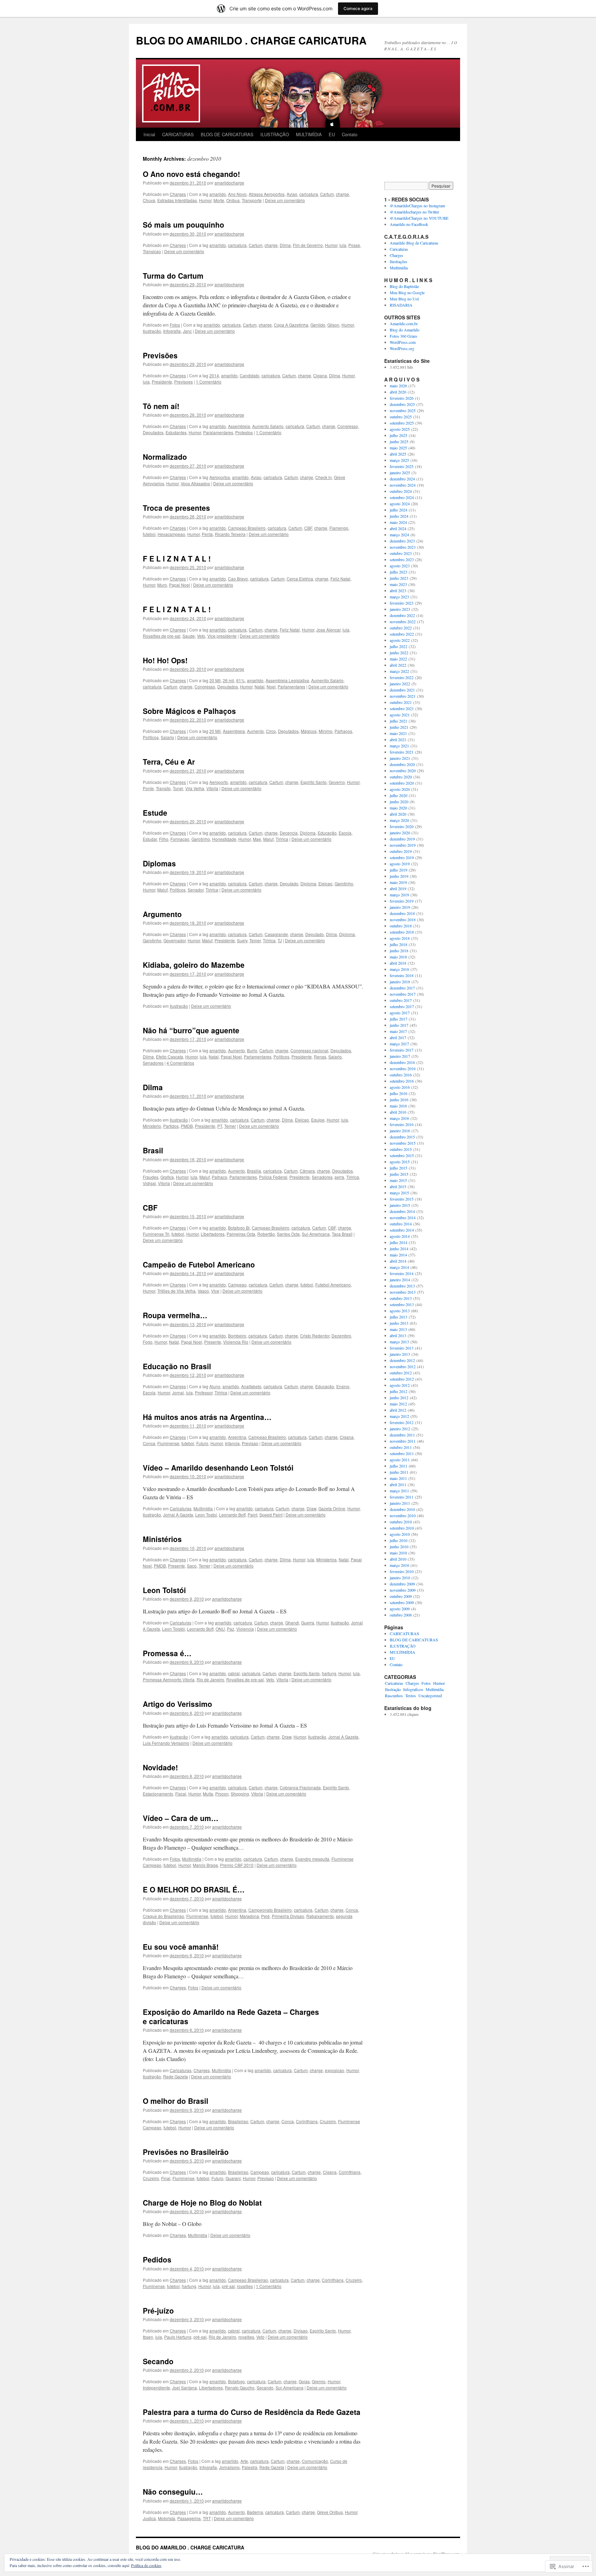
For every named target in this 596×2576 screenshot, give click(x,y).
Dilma (285, 245)
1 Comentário (209, 382)
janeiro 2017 (400, 1056)
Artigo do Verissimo (177, 1704)
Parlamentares (291, 687)
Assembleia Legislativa (287, 680)
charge (342, 194)
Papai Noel (180, 585)
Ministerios (326, 1559)
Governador (175, 940)
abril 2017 (398, 1037)
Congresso (348, 426)
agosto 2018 (400, 938)
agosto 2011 (400, 1460)
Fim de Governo (308, 245)
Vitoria (212, 788)
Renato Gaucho (240, 2388)
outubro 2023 (401, 553)
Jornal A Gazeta (178, 1515)
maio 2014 (398, 1255)
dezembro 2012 (402, 1360)
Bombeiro (237, 1336)
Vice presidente (222, 636)
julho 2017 (399, 1019)
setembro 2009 (402, 1602)
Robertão (266, 1234)
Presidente (162, 382)
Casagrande (276, 934)
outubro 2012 (401, 1373)
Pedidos (157, 2259)
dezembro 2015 (402, 1137)
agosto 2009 (400, 1609)
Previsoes (183, 382)
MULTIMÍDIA (309, 134)
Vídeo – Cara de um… (181, 1818)
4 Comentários (180, 1063)
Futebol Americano (333, 1285)
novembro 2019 (403, 845)
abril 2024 (398, 528)
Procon (222, 1794)
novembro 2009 (403, 1590)
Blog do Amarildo (405, 330)
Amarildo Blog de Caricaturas (414, 243)
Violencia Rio (236, 1342)
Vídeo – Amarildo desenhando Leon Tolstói (218, 1468)
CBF (308, 528)
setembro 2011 (402, 1453)
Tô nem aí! (161, 406)
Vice (215, 1291)
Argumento (162, 914)
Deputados (153, 432)
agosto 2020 (400, 789)
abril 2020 (398, 814)
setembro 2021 (402, 708)
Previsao (250, 1443)
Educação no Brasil (177, 1366)
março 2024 (399, 535)
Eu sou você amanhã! (181, 1947)
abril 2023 (398, 590)
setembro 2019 (402, 857)
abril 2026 (398, 392)
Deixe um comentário (285, 200)
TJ (280, 940)
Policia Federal (273, 1177)
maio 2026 (398, 386)
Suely (242, 940)
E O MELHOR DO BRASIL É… (194, 1889)
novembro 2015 (403, 1143)
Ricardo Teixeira (230, 534)
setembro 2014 (402, 1230)
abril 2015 (398, 1186)
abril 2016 (398, 1112)
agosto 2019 (400, 864)
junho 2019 (399, 876)
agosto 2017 (400, 1013)
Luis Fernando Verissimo (166, 1743)
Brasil (153, 1150)
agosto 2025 (400, 429)
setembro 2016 (402, 1081)
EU (332, 134)
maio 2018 (398, 957)
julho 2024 (399, 510)
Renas (320, 1057)
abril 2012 (398, 1410)
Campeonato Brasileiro (270, 1910)
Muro (162, 585)
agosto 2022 (400, 640)
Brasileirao (238, 2121)
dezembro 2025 (402, 404)
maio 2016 (398, 1106)
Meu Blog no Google (407, 292)
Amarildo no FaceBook (409, 224)
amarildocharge (229, 183)
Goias (304, 2381)
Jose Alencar (328, 630)
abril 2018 (398, 963)
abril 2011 (398, 1484)
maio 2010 (398, 1553)
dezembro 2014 (402, 1211)
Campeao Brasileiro (247, 528)
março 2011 (399, 1491)
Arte (244, 2461)
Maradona (249, 1916)
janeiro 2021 (400, 758)
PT (220, 1126)
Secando (158, 2361)
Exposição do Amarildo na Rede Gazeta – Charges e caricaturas (231, 2016)
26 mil (229, 680)
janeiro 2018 (400, 982)
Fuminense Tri (156, 1234)
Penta (207, 534)
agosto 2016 (400, 1087)
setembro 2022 (402, 634)
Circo (271, 731)
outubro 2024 (401, 491)
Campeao (237, 1285)
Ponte (148, 788)
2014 (214, 375)
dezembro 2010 (402, 1509)
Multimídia (203, 1508)
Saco (192, 1566)
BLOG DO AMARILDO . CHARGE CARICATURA (251, 40)
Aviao (292, 194)
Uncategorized (430, 1695)
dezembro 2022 (402, 615)
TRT (207, 2518)
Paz (231, 1629)
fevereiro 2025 (402, 466)
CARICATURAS (178, 134)
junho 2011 (399, 1472)
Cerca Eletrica (300, 579)
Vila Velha (195, 788)
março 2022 (399, 671)
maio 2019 (398, 882)
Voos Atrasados (195, 483)
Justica (149, 2518)
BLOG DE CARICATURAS (227, 134)
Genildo (318, 325)
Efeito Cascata (170, 1057)
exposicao (335, 2070)
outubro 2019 (401, 851)
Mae (257, 839)
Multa (208, 1794)
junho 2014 (399, 1249)
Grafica (167, 1177)
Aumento (255, 731)
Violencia (245, 1629)
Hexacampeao (171, 534)
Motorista (167, 2518)
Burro (252, 1050)
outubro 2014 (401, 1224)
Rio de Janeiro (210, 1679)
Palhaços (343, 731)
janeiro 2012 (400, 1429)
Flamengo (339, 528)
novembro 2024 (403, 485)
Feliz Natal (340, 579)
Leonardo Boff (232, 1515)
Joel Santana (185, 2388)
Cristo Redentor (315, 1336)
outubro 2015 (401, 1149)
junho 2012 (399, 1398)
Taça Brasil (342, 1234)
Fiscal (181, 1794)
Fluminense (168, 1443)
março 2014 (399, 1267)
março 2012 (399, 1416)
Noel (271, 687)
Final (166, 2178)
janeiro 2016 (400, 1131)
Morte (219, 200)
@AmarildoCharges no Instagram (417, 206)
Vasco (203, 1291)
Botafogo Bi (239, 1228)
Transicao (152, 251)
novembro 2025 (403, 410)
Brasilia (254, 1171)
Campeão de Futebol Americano (199, 1264)
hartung (329, 1673)
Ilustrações (399, 261)
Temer (255, 940)
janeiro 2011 (400, 1503)
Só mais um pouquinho (183, 225)
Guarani (233, 2178)
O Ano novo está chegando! (191, 174)
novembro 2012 (403, 1366)
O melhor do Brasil (176, 2101)
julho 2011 (399, 1466)
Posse (354, 245)
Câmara (307, 1171)
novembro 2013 (403, 1292)
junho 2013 (399, 1323)
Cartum (327, 194)
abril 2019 (398, 888)
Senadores (153, 1063)
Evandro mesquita (312, 1859)
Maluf (268, 839)
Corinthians (307, 2121)
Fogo (148, 1342)
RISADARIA (401, 305)
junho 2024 (399, 516)
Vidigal (149, 1183)
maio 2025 (398, 448)
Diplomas (159, 863)
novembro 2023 (403, 547)
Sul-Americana (316, 1234)
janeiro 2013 (400, 1354)
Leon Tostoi (206, 1515)
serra (339, 1177)
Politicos (151, 737)
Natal (260, 687)
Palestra (250, 2467)
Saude (189, 636)
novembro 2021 (403, 696)
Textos (411, 1695)
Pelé (265, 1916)
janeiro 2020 (400, 833)
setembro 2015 (402, 1155)
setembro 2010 (402, 1528)
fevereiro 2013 (402, 1348)
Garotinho (201, 839)
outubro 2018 (401, 926)
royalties (245, 2286)
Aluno (215, 1386)
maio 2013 (398, 1329)
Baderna (255, 2512)
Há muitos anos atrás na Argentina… (207, 1417)
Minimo (326, 731)
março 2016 (399, 1118)
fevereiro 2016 (402, 1124)
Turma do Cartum (173, 276)
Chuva (149, 200)
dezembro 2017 (402, 988)
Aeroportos (220, 477)
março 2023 (399, 597)
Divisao (301, 2331)
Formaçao (180, 839)
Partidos (171, 1126)
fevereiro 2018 (402, 975)
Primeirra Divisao (288, 1916)
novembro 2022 (403, 621)
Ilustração (152, 331)
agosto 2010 (400, 1534)
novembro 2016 (403, 1068)
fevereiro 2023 (402, 603)
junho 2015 (399, 1174)
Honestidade (224, 839)
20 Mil (215, 680)
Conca (149, 1443)
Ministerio (152, 1126)
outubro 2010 (401, 1522)
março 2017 (399, 1044)
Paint (252, 1515)
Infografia (172, 331)
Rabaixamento (320, 1916)
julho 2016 (399, 1093)
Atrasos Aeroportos (267, 194)
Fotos (175, 325)
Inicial (149, 134)
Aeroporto (219, 782)
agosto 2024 (400, 504)
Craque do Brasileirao (163, 1916)
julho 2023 (399, 572)
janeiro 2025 (400, 473)
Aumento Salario (268, 426)
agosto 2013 (400, 1311)
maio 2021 (398, 733)
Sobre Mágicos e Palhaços (189, 711)
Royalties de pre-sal (162, 636)
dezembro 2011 (402, 1435)
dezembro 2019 (402, 839)
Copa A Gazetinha (291, 325)
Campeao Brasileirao (248, 2280)
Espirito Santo (314, 782)
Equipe (318, 1120)
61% (241, 680)
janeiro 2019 (400, 907)
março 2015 (399, 1193)
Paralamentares (218, 432)
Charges (178, 194)
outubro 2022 (401, 628)
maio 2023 (398, 584)
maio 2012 (398, 1404)
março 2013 (399, 1342)
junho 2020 (399, 802)
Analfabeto (251, 1386)
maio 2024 (398, 522)
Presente (213, 1342)
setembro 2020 (402, 783)
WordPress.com (403, 342)
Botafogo (236, 2381)
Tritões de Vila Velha (176, 1291)
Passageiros (189, 2518)
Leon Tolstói (164, 1590)
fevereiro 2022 (402, 677)
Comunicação (315, 2461)
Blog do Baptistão (404, 286)
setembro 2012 (402, 1379)
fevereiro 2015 (402, 1199)
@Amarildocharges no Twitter (414, 212)
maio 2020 (398, 808)
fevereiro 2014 (402, 1273)
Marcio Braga (205, 1865)
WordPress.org (402, 348)
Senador (196, 890)
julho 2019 (399, 870)
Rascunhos (394, 1695)
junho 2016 (399, 1100)
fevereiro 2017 (402, 1050)
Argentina (237, 1437)
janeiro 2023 (400, 609)
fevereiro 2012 (402, 1422)
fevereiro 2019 (402, 901)
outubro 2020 (401, 777)
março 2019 (399, 895)
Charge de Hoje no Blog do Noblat (202, 2202)
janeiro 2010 (400, 1578)
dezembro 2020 (402, 764)
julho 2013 (399, 1317)
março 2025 (399, 460)
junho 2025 (399, 441)
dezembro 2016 (402, 1062)
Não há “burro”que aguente (191, 1030)
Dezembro (341, 1336)
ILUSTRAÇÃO (275, 134)
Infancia (232, 1443)
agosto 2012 (400, 1385)
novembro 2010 (403, 1515)
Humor (205, 200)
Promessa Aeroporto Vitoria (169, 1679)
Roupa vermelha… (175, 1315)
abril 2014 (398, 1261)
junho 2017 (399, 1025)
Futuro (202, 1443)
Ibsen (148, 2337)
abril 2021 (398, 739)
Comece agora (358, 8)
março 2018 (399, 969)
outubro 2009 (401, 1596)
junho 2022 (399, 653)
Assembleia (239, 426)
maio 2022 (398, 659)
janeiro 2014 (400, 1280)
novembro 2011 (403, 1441)
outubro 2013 (401, 1298)
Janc (187, 331)
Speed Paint (271, 1515)
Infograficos (413, 1689)
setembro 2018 (402, 932)
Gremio (319, 2381)
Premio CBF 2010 (237, 1865)
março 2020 (399, 820)
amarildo (218, 194)
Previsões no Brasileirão (186, 2152)
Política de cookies (146, 2565)
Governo (337, 782)
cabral (234, 1673)
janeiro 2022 (400, 684)
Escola (345, 833)
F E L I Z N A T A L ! (177, 558)
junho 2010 (399, 1546)
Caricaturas (181, 1508)
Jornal (178, 1393)
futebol (149, 534)
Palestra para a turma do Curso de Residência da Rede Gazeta (252, 2412)
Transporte (252, 200)
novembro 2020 (403, 770)
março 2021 (399, 746)
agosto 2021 (400, 715)
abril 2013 (398, 1335)
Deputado (289, 883)
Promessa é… (167, 1653)
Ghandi (292, 1623)
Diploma (308, 833)
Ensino (343, 1386)
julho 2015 (399, 1168)
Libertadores (213, 1234)
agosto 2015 (400, 1162)
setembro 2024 (402, 497)
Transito (163, 788)
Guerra (308, 1623)
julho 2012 (399, 1391)
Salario (167, 737)
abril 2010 (398, 1559)
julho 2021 (399, 721)
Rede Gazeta (176, 2076)
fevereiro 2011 (402, 1497)
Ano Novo (237, 194)
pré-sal (228, 2286)
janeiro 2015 (400, 1205)
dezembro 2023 (402, 541)
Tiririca (282, 839)
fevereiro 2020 (402, 826)
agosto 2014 (400, 1236)
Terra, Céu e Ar (169, 762)
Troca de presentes (176, 508)
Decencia (289, 833)
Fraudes (151, 1177)
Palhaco (220, 1177)
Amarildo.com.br (404, 324)
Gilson (333, 325)
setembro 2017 (402, 1006)
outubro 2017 (401, 1000)
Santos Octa (288, 1234)
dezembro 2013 (402, 1286)
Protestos (244, 432)
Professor (204, 1393)
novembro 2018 (403, 919)
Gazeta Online (332, 1508)
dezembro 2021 (402, 690)
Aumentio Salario (327, 680)
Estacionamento (158, 1794)
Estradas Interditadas (177, 200)
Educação (327, 833)
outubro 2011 (401, 1447)
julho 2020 (399, 795)
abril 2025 (398, 454)
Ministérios (162, 1539)
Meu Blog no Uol (404, 299)
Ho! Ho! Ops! (165, 660)
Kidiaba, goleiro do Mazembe (194, 965)
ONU (220, 1629)
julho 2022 (399, 646)
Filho (164, 839)
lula (343, 245)
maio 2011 (398, 1478)
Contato (350, 134)
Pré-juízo (158, 2310)
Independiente (156, 2388)
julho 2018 (399, 944)
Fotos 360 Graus (404, 336)
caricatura (309, 194)
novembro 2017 (403, 994)
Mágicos (309, 731)
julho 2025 (399, 435)
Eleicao (325, 883)
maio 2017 (398, 1031)
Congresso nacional (309, 1050)
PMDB (187, 1126)
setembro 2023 (402, 559)
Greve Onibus (330, 2512)
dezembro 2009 (402, 1584)
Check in (324, 477)
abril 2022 (398, 665)
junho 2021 (399, 727)
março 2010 (399, 1565)
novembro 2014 (403, 1217)
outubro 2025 (401, 417)
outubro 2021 (401, 702)
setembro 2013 (402, 1304)
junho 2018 (399, 951)
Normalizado (165, 457)
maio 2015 (398, 1180)
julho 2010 (399, 1540)
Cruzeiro (328, 2121)
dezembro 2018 (402, 913)
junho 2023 (399, 578)
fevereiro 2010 (402, 1571)
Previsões (160, 355)
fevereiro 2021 (402, 752)
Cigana (320, 375)
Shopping (240, 1794)
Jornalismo (229, 2467)
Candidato (250, 375)
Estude (155, 813)
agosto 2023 (400, 566)
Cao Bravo (238, 579)
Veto (201, 636)
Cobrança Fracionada (300, 1787)
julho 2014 (399, 1242)
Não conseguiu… (173, 2492)
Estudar (150, 839)
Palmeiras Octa (241, 1234)
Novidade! (160, 1767)
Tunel (178, 788)
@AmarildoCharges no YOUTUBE (419, 218)
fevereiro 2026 (402, 398)
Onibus (233, 200)
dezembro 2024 (402, 479)
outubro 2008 (401, 1615)
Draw (311, 1508)
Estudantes (176, 432)
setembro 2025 (402, 423)
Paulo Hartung (178, 2337)
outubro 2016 (401, 1075)
